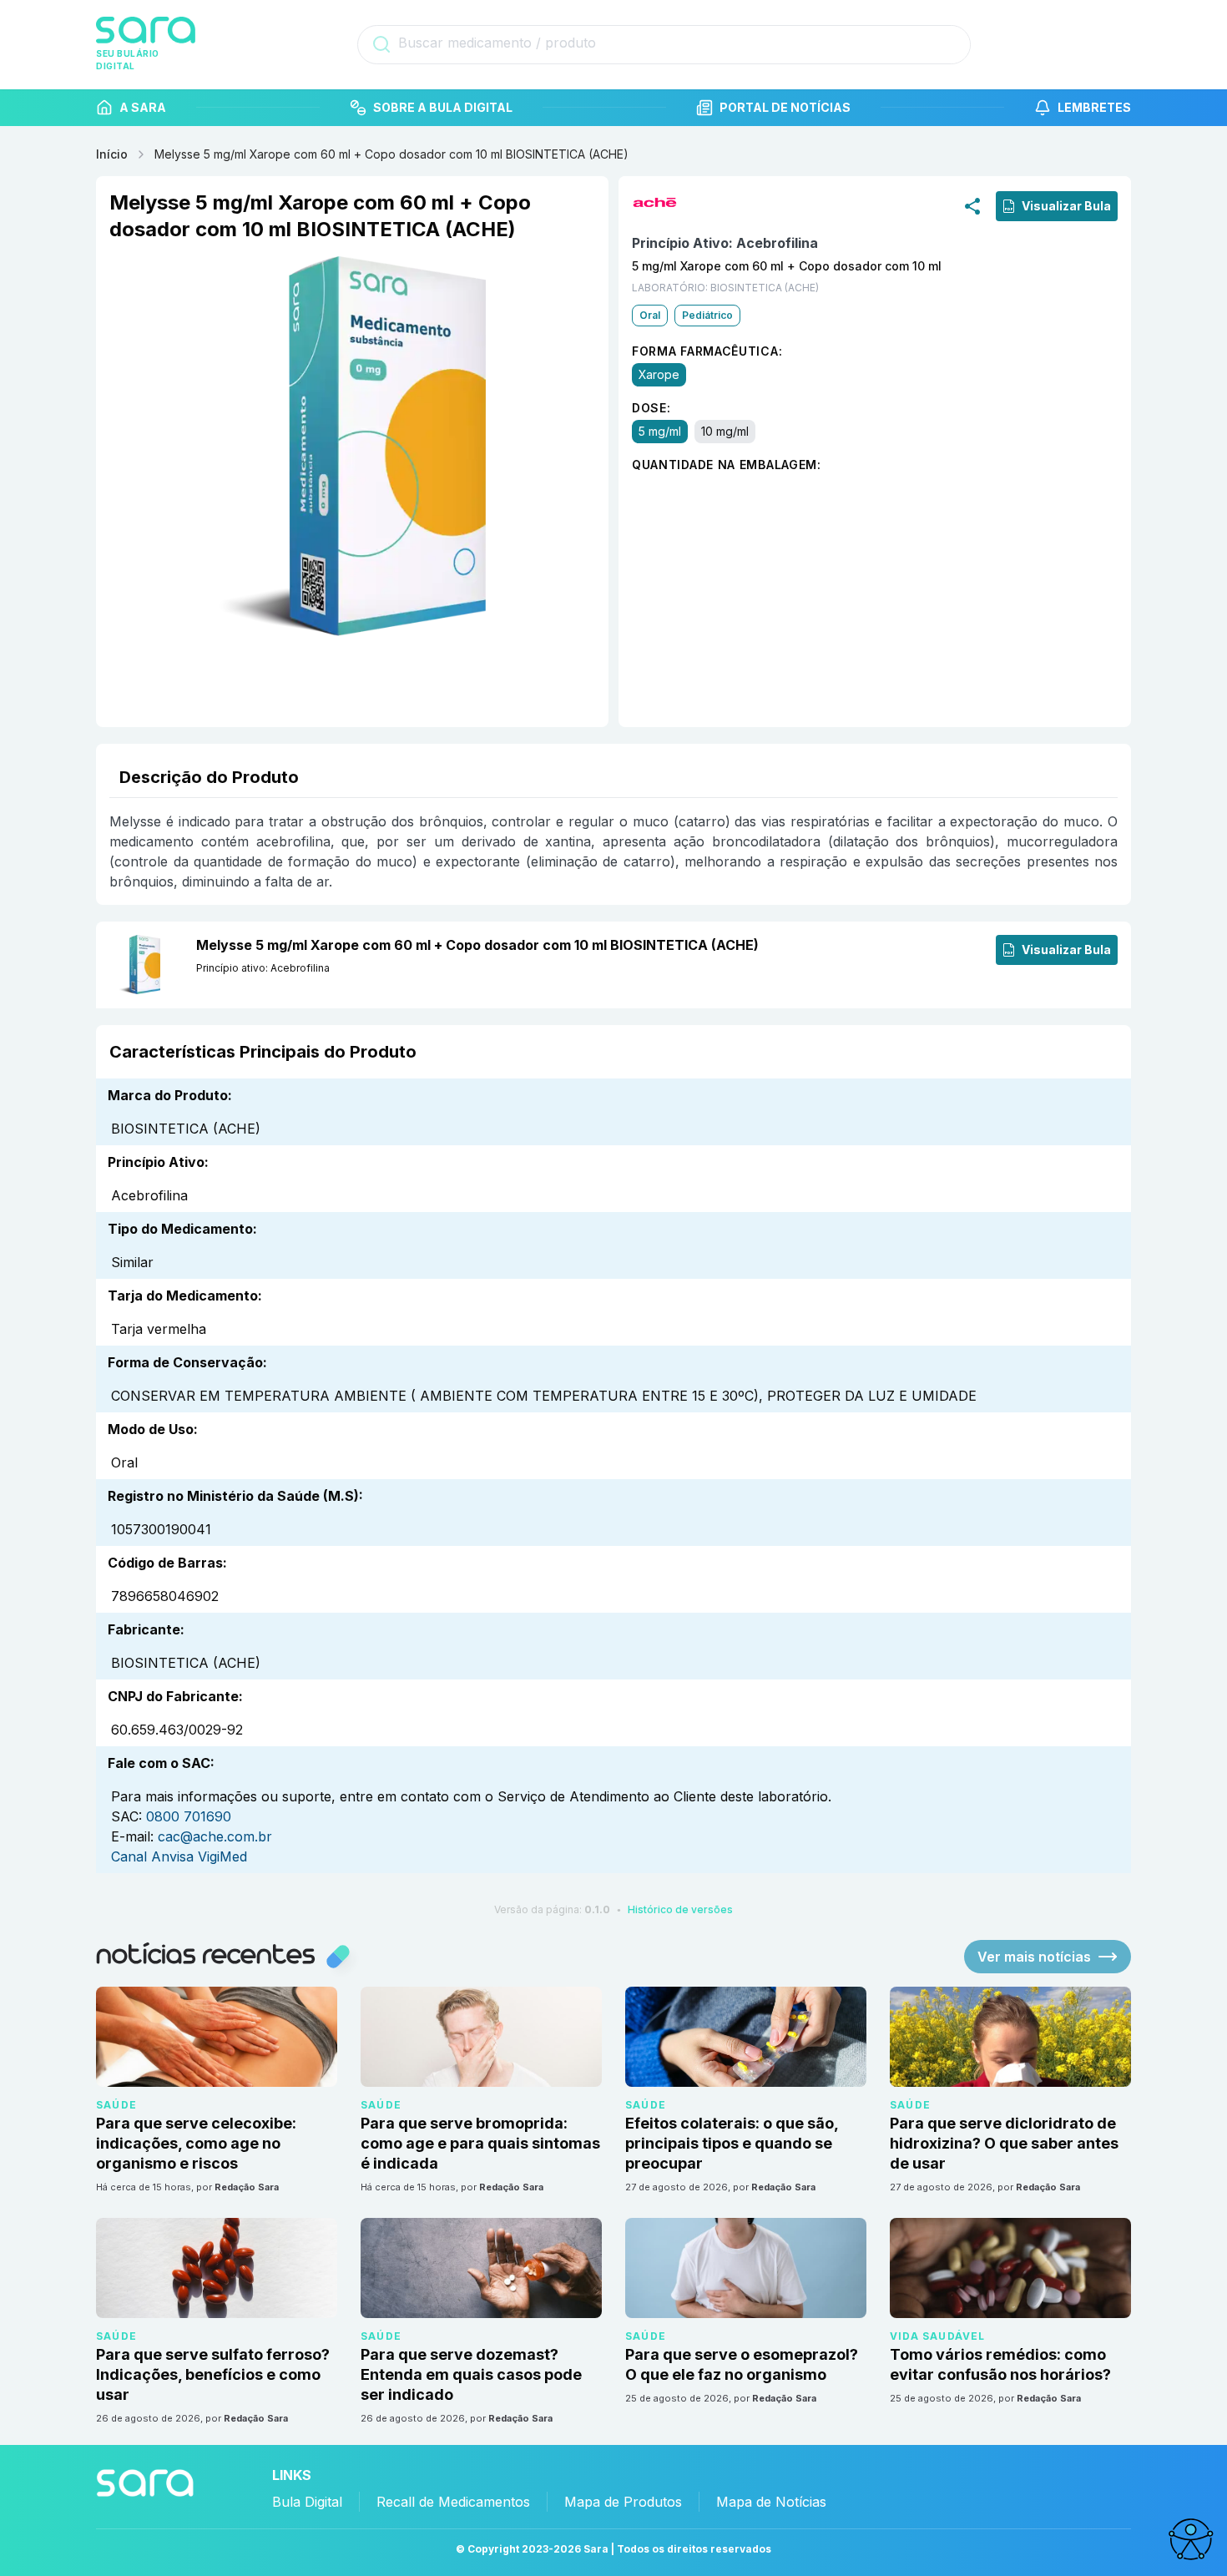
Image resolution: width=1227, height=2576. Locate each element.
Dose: (651, 408)
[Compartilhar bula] (972, 205)
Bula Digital (307, 2502)
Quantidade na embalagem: (727, 465)
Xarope (659, 374)
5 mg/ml (660, 431)
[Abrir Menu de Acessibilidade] (1190, 2539)
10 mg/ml (725, 431)
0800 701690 (189, 1816)
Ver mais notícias (1034, 1957)
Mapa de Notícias (771, 2502)
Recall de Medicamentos (453, 2502)
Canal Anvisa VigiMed (179, 1856)
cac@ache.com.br (215, 1836)
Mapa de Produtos (623, 2502)
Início (112, 154)
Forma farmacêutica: (707, 351)
